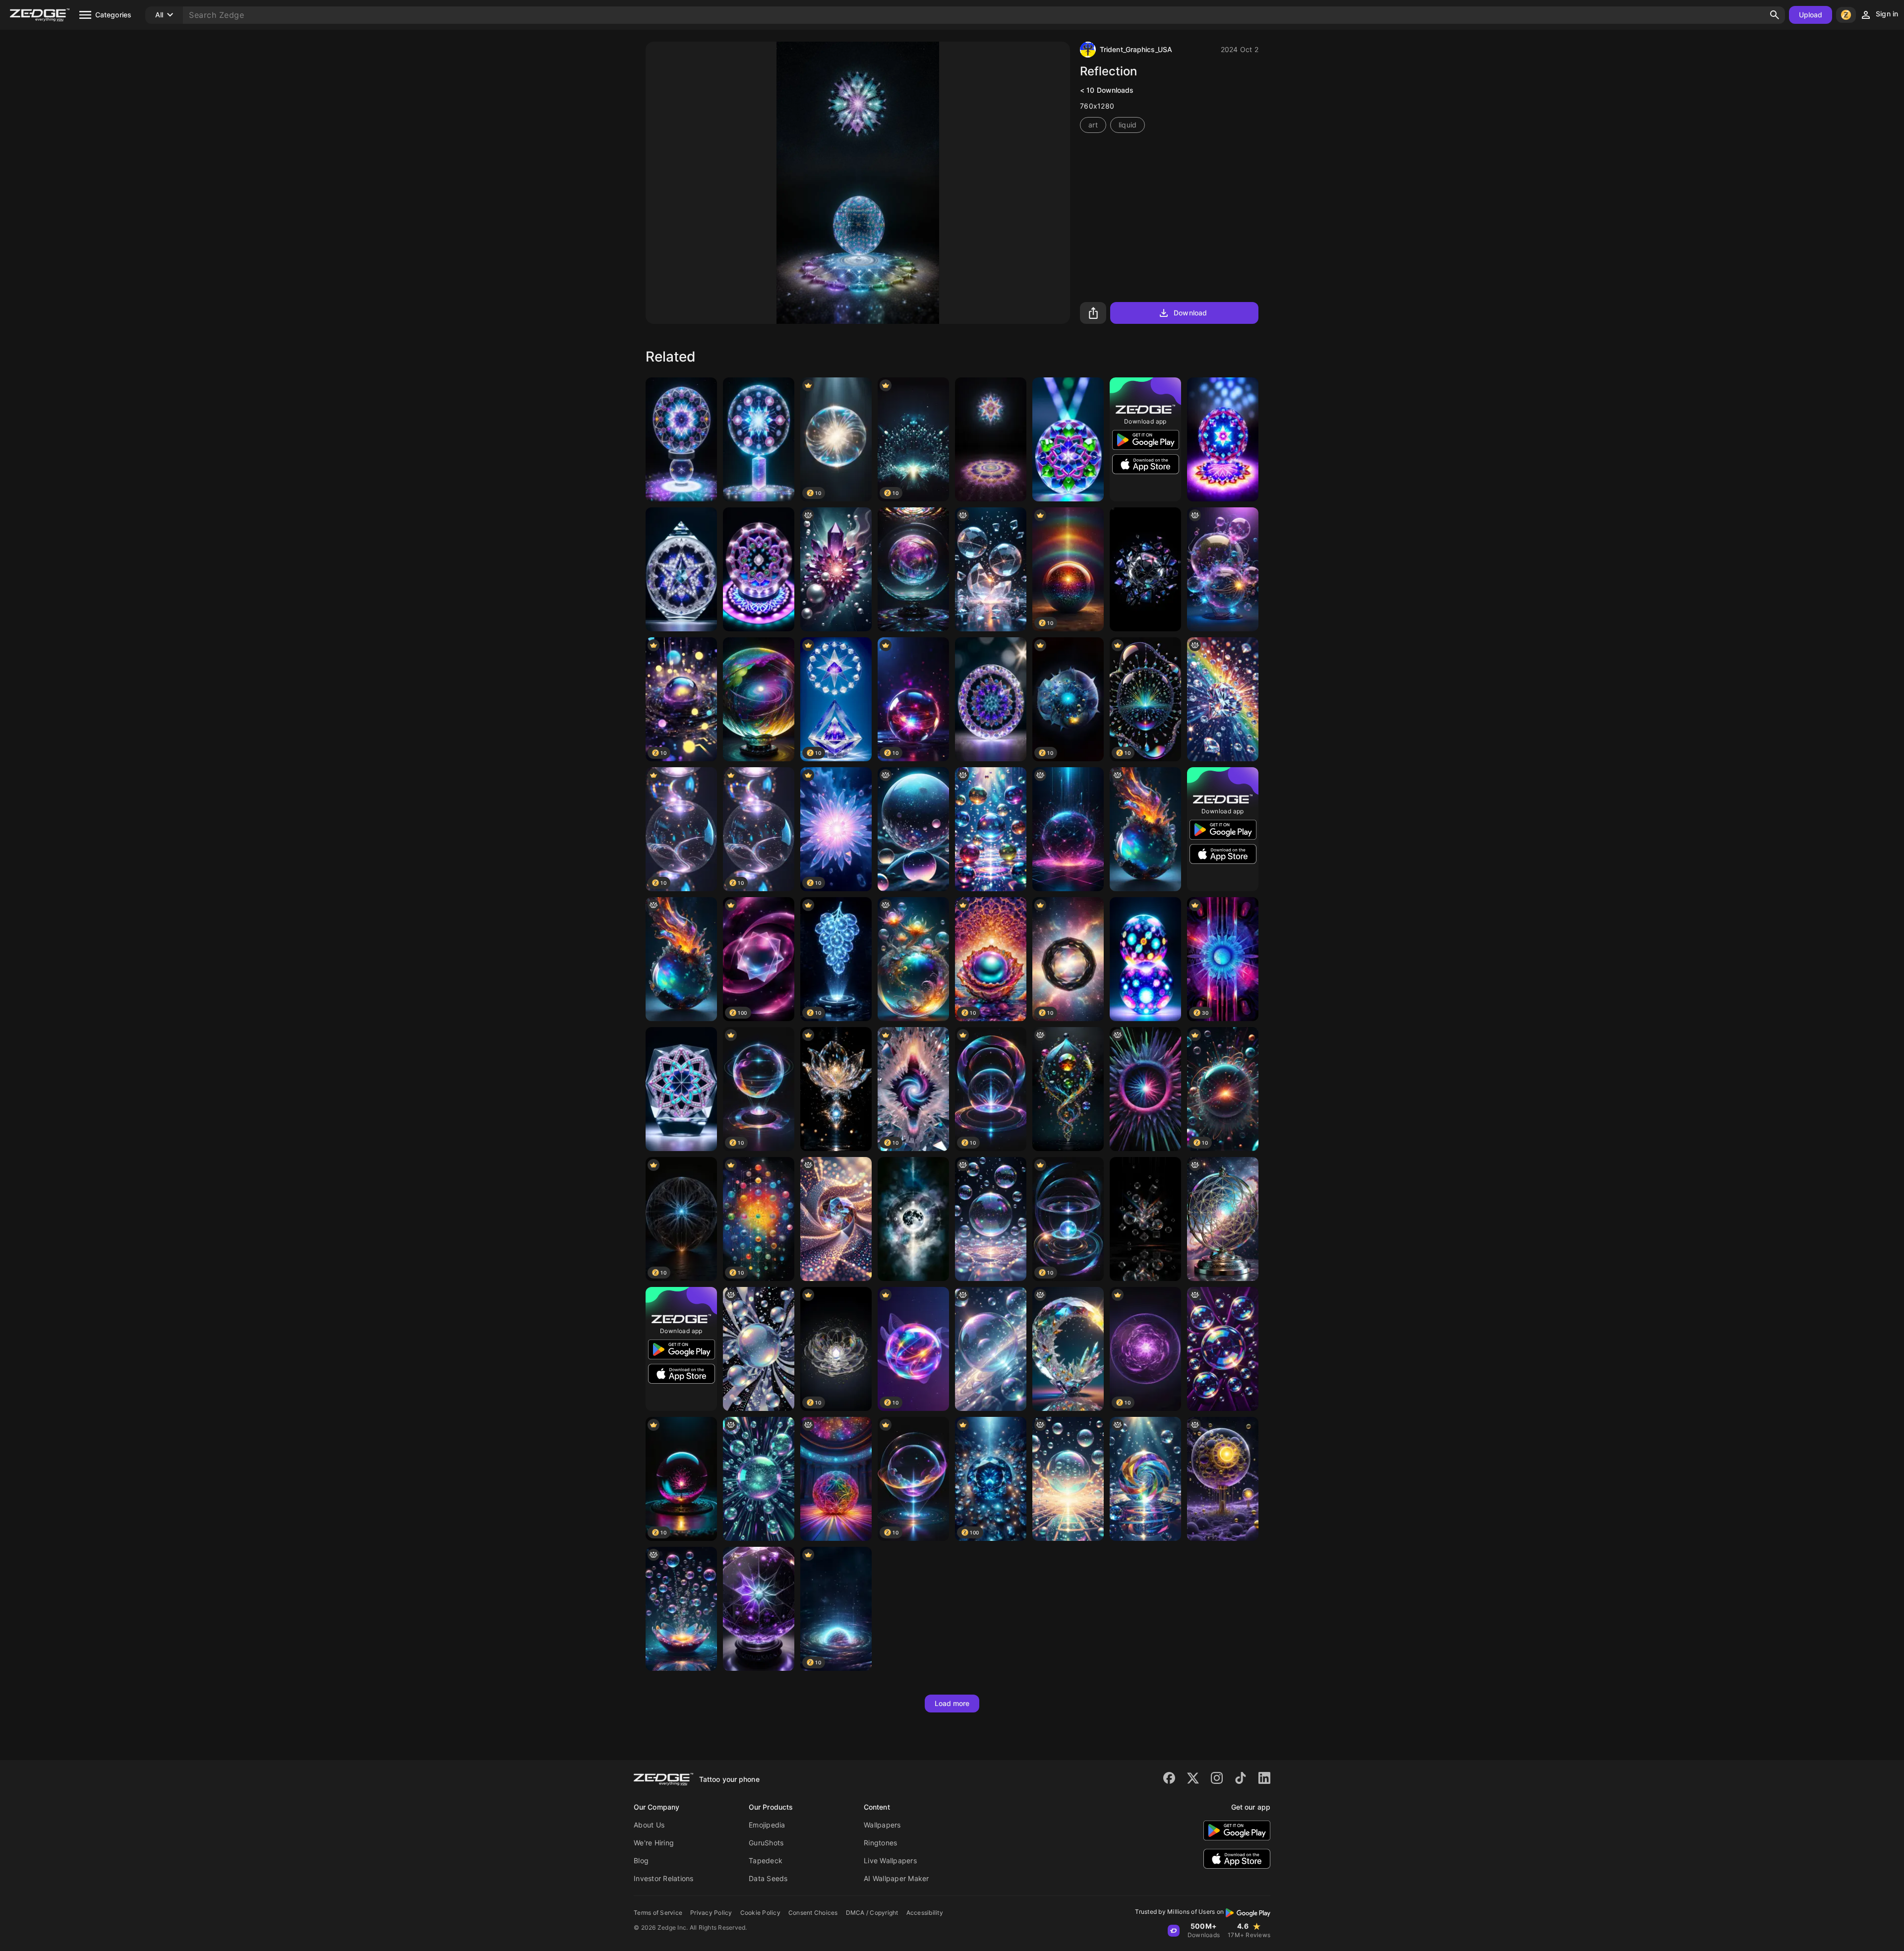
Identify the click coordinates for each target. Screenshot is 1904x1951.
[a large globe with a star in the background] (1223, 1219)
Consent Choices (813, 1913)
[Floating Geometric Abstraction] (1145, 1219)
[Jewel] (1145, 1479)
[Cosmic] (991, 1219)
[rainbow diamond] (1223, 699)
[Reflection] (681, 439)
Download (1190, 313)
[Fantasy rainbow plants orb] (913, 959)
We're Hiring (654, 1843)
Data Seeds (768, 1878)
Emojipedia (767, 1825)
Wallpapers (882, 1825)
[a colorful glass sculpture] (1145, 829)
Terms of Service (658, 1913)
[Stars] (681, 569)
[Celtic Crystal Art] (1223, 439)
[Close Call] (1223, 569)
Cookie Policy (760, 1913)
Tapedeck (766, 1860)
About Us (649, 1825)
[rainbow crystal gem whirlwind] (1068, 1089)
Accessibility (925, 1913)
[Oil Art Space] (913, 1219)
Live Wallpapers (890, 1860)
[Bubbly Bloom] (681, 1609)
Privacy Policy (711, 1913)
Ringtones (880, 1843)
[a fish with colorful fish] (1068, 1349)
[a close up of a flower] (1145, 1089)
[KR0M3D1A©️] (1223, 1479)
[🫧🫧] (991, 1349)
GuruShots (766, 1843)
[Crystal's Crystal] (681, 1089)
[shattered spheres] (991, 569)
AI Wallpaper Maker (896, 1878)
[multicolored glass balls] (991, 829)
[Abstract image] (1068, 829)
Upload (1811, 15)
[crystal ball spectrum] (913, 569)
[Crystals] (836, 569)
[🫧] (1068, 1479)
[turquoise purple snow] (759, 1609)
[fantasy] (913, 829)
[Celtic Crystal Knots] (1068, 439)
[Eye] (836, 1219)
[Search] (1775, 15)
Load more (952, 1703)
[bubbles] (759, 1349)
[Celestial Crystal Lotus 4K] (836, 1089)
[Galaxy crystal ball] (759, 699)
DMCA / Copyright (872, 1913)
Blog (641, 1860)
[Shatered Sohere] (1145, 569)
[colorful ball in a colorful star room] (836, 1479)
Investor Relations (664, 1878)
